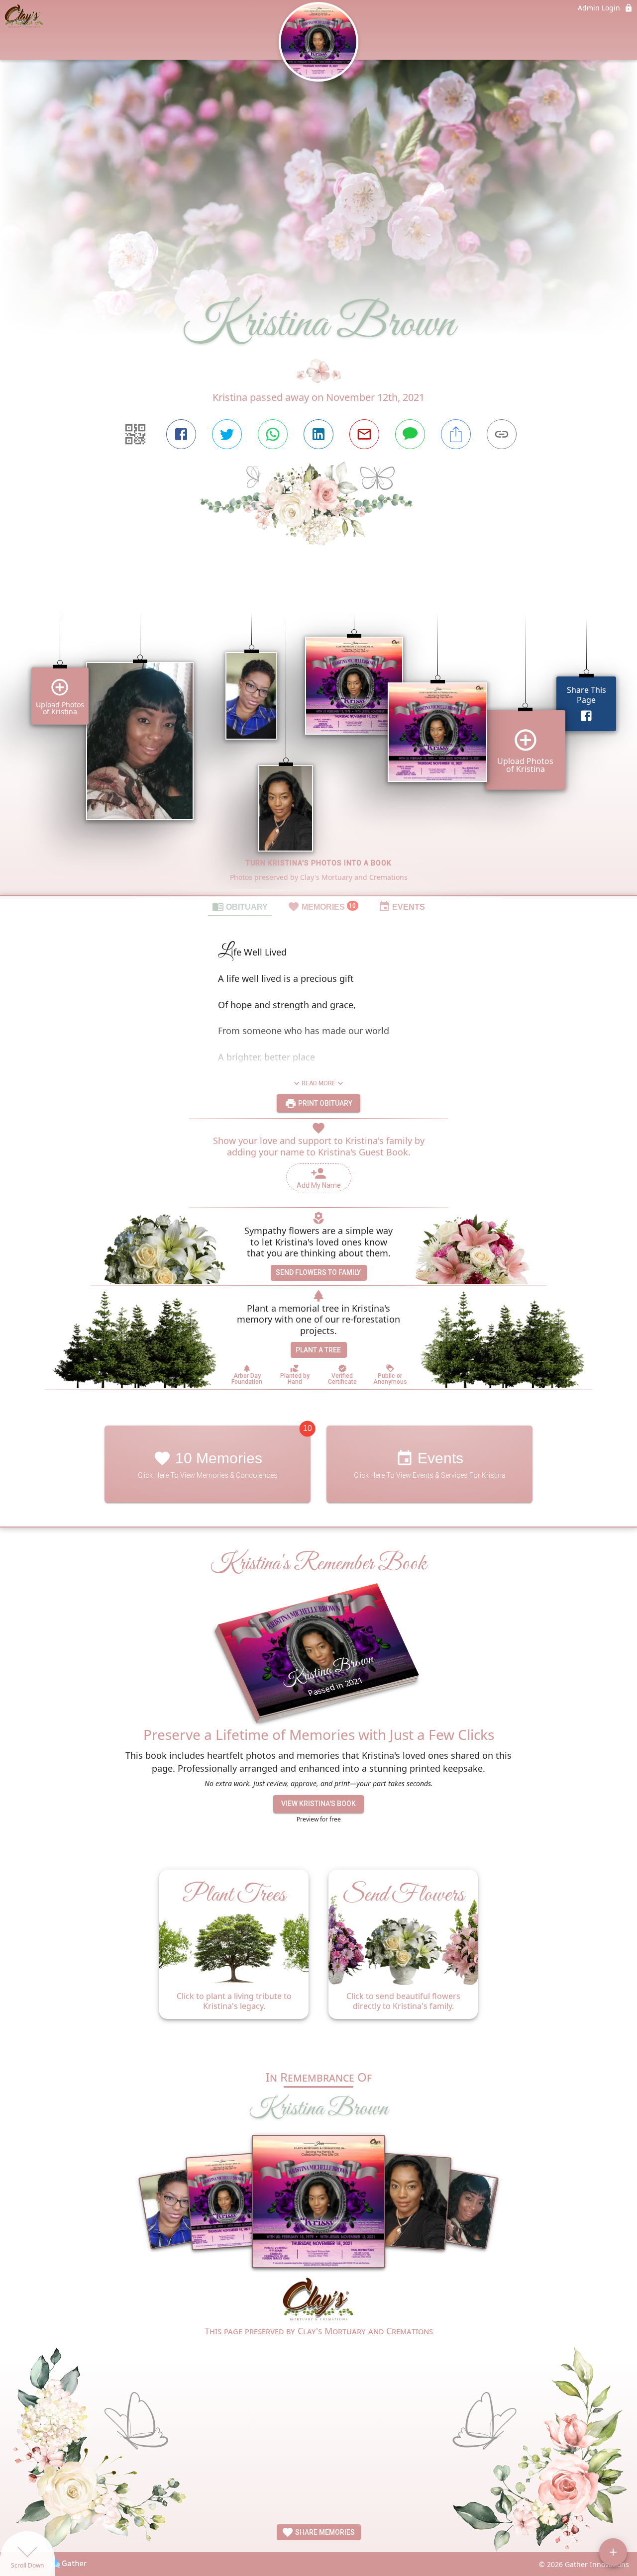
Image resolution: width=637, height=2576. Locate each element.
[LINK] (502, 434)
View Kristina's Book (318, 1804)
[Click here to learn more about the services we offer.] (319, 2300)
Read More (318, 1083)
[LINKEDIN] (318, 434)
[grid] (318, 738)
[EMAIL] (364, 434)
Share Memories (324, 2532)
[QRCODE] (135, 434)
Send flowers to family (318, 1272)
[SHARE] (456, 434)
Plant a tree (318, 1350)
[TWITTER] (227, 434)
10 (308, 1429)
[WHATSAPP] (273, 434)
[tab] (240, 906)
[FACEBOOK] (181, 434)
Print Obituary (324, 1103)
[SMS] (410, 434)
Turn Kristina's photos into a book (319, 863)
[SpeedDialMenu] (613, 2552)
